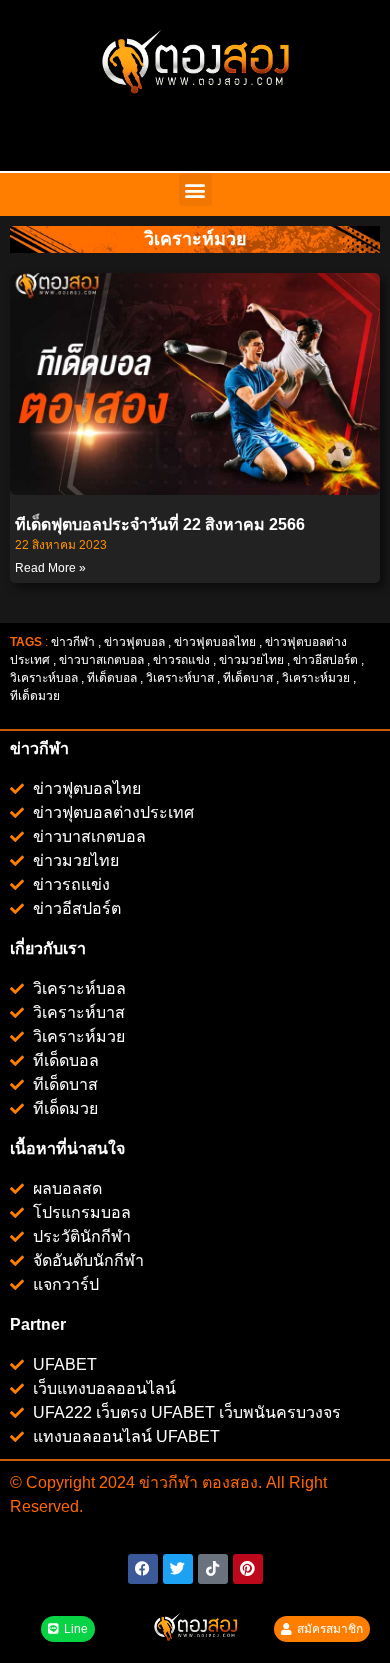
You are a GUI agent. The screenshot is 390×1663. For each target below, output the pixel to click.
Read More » (50, 568)
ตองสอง (228, 1482)
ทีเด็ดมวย (36, 696)
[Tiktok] (213, 1569)
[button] (195, 189)
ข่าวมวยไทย (251, 660)
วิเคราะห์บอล (44, 678)
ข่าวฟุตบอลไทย (215, 642)
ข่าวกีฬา (73, 642)
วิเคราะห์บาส (180, 678)
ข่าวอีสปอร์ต (325, 660)
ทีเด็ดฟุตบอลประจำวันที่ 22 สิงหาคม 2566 (160, 524)
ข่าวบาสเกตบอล (101, 660)
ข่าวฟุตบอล (134, 642)
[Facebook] (143, 1569)
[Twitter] (178, 1569)
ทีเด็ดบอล (112, 678)
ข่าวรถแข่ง (181, 660)
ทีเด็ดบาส (248, 678)
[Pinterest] (248, 1569)
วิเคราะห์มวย (316, 678)
